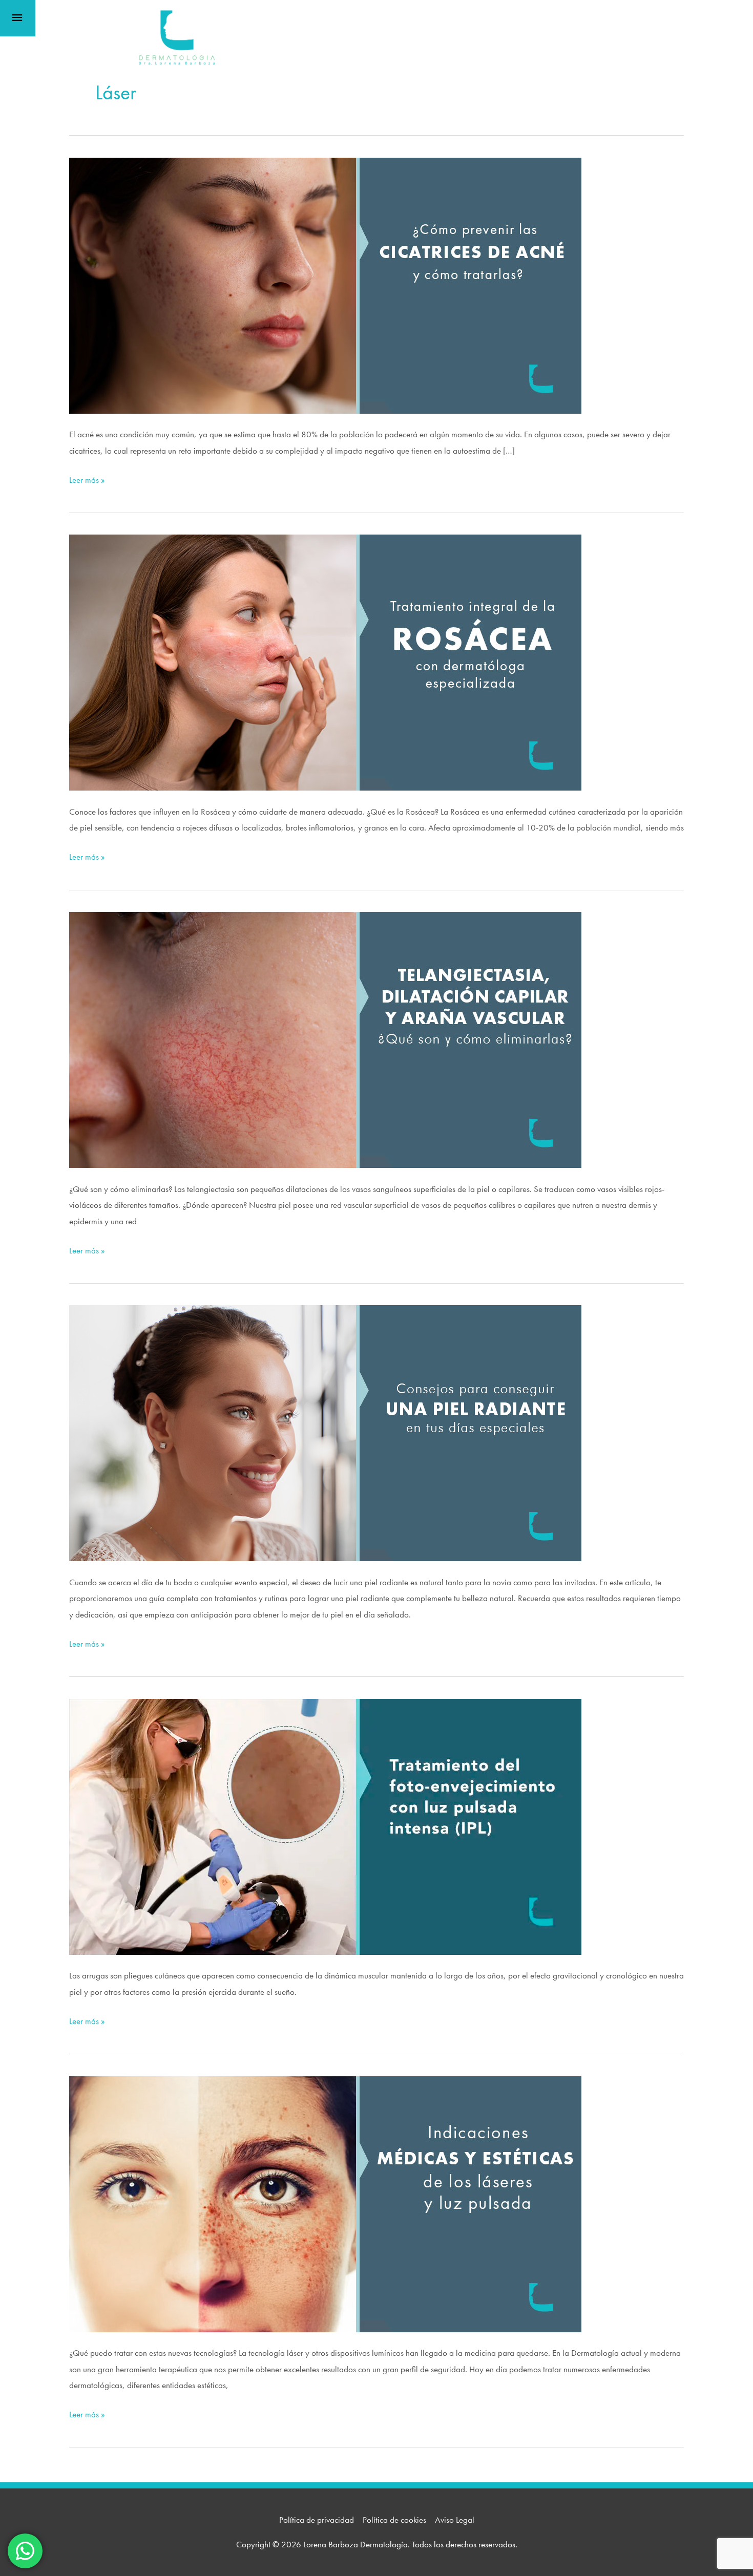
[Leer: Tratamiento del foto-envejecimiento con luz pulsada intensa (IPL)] (325, 1825)
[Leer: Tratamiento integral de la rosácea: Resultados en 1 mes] (325, 662)
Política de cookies (394, 2520)
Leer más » (87, 481)
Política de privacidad (317, 2520)
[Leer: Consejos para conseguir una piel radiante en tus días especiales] (325, 1432)
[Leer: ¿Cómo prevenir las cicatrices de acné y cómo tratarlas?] (325, 284)
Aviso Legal (455, 2520)
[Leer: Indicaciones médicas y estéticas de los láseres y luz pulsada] (325, 2203)
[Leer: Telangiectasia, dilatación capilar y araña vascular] (325, 1039)
